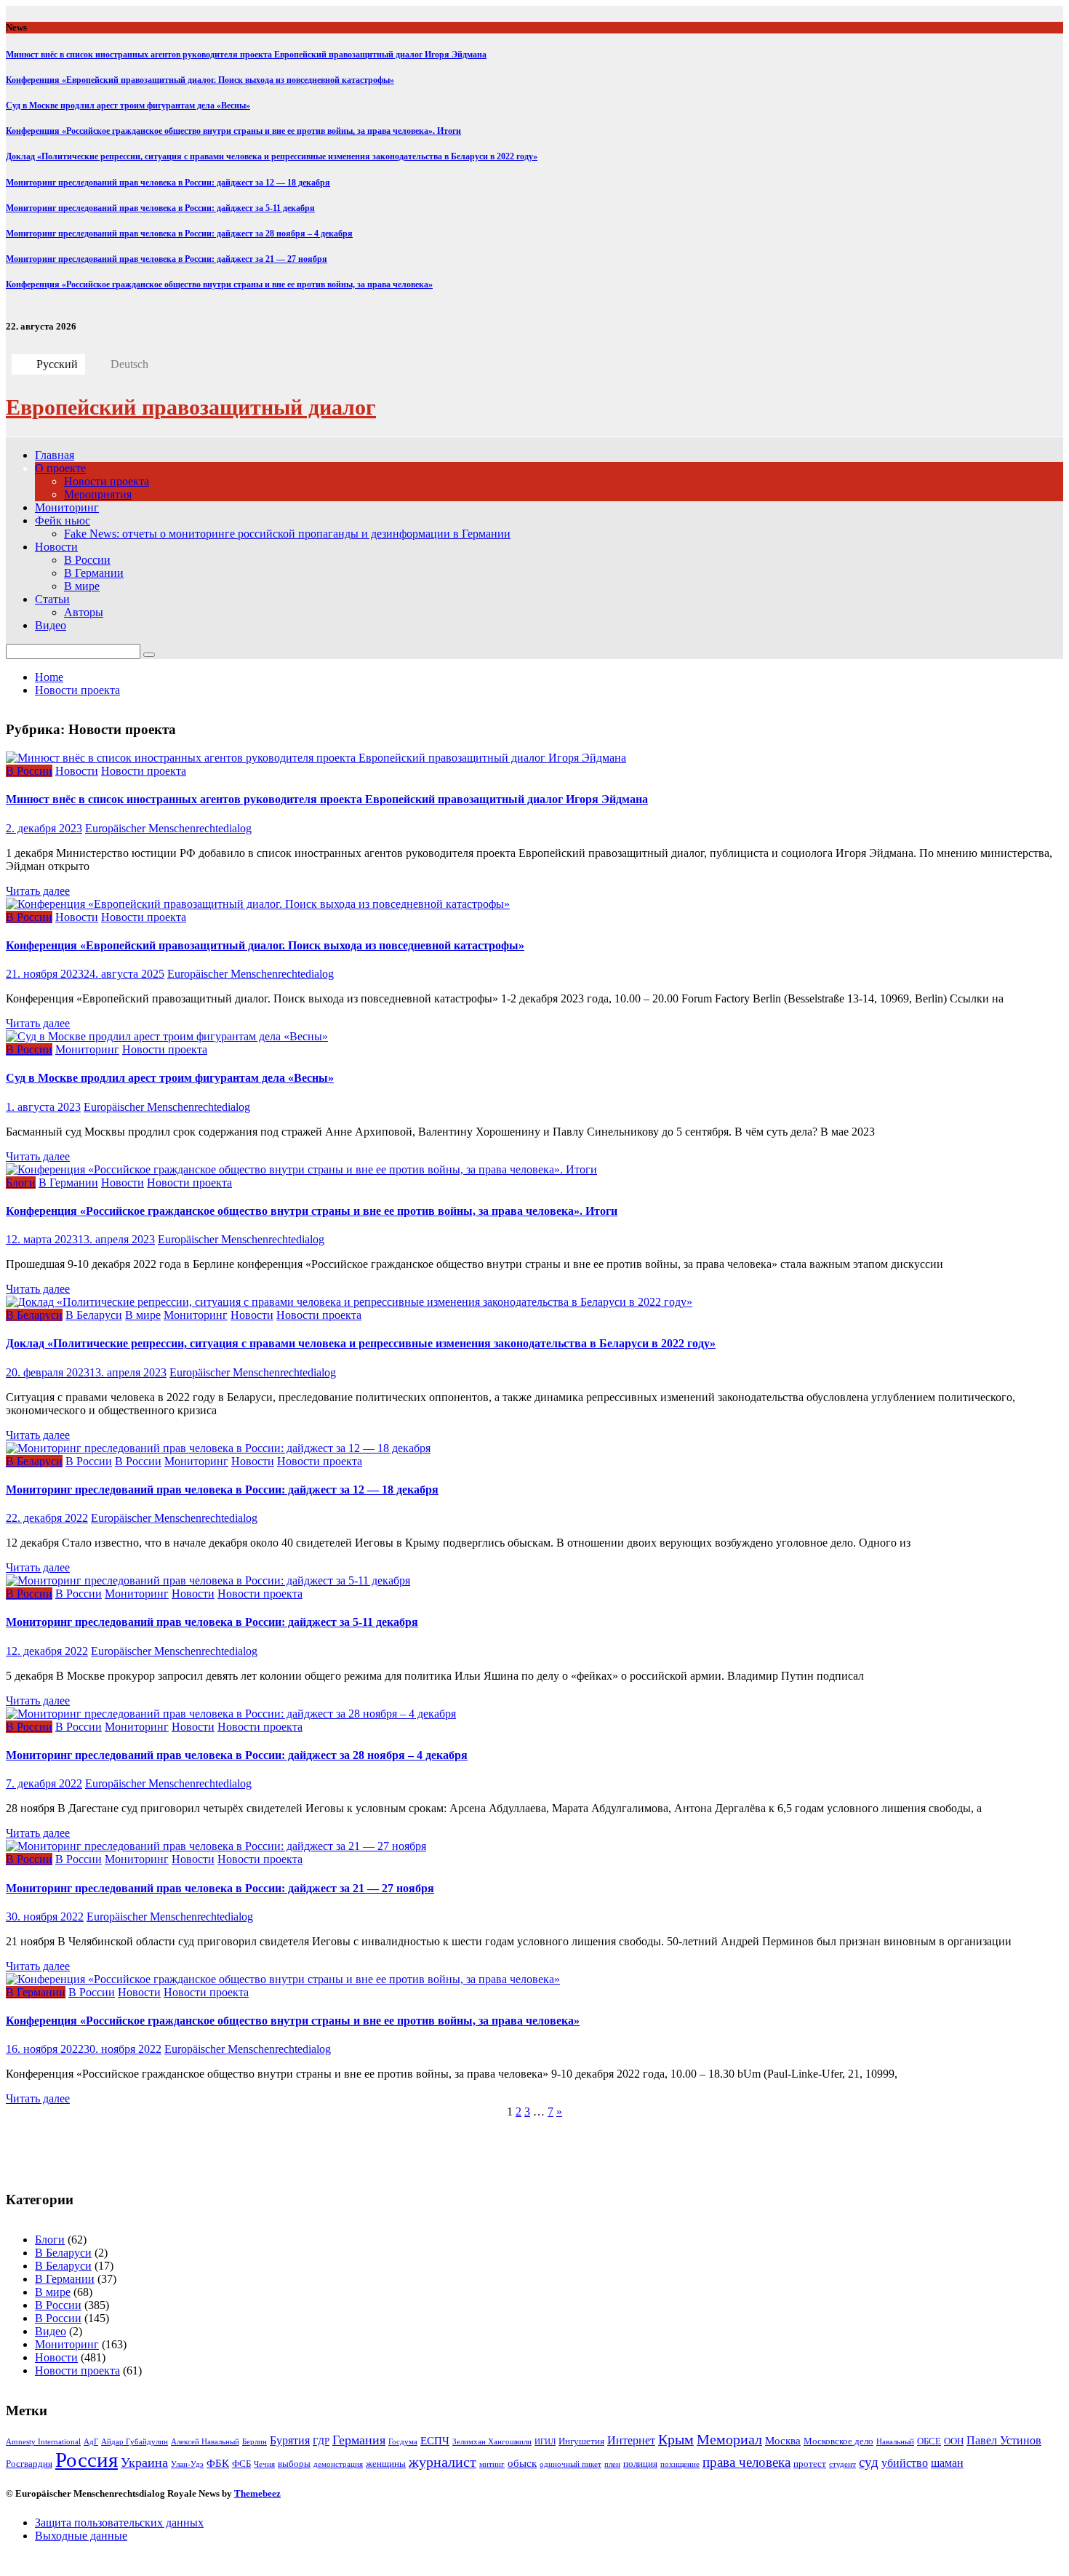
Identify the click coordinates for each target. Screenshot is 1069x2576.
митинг (492, 2464)
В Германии (94, 573)
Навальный (895, 2442)
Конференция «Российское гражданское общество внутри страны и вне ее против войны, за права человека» (219, 284)
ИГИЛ (545, 2442)
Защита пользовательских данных (119, 2523)
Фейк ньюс (63, 521)
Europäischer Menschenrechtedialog (168, 828)
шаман (947, 2463)
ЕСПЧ (435, 2441)
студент (842, 2464)
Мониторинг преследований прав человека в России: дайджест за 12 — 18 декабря (168, 183)
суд (869, 2462)
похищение (680, 2464)
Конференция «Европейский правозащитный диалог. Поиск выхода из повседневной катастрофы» (200, 80)
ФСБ (241, 2464)
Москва (783, 2441)
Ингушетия (581, 2441)
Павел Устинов (1004, 2440)
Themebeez (257, 2493)
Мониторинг (67, 507)
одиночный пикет (570, 2464)
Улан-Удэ (187, 2464)
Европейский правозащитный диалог (191, 407)
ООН (954, 2441)
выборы (294, 2464)
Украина (144, 2463)
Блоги (21, 1183)
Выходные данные (81, 2536)
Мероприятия (98, 494)
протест (810, 2464)
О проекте (60, 468)
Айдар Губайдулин (135, 2442)
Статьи (52, 599)
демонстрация (338, 2464)
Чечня (264, 2464)
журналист (443, 2462)
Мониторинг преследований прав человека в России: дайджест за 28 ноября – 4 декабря (179, 234)
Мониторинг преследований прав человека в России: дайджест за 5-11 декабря (160, 208)
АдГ (91, 2442)
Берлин (255, 2442)
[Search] (149, 655)
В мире (82, 586)
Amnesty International (43, 2442)
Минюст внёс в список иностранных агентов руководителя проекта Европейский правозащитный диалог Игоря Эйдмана (246, 55)
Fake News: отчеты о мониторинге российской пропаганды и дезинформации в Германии (287, 534)
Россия (87, 2460)
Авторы (84, 612)
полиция (640, 2464)
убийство (905, 2463)
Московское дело (838, 2441)
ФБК (218, 2463)
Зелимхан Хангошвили (492, 2442)
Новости (56, 547)
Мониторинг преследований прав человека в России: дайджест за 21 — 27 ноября (167, 259)
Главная (55, 455)
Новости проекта (107, 481)
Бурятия (290, 2440)
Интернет (631, 2440)
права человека (746, 2462)
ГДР (321, 2441)
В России (87, 560)
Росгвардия (29, 2464)
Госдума (403, 2442)
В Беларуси (34, 1315)
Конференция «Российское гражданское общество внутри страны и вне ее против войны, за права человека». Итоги (233, 131)
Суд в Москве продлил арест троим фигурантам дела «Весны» (128, 105)
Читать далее (38, 891)
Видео (51, 625)
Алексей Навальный (205, 2442)
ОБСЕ (929, 2441)
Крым (676, 2440)
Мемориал (729, 2440)
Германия (359, 2440)
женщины (386, 2464)
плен (612, 2464)
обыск (522, 2463)
